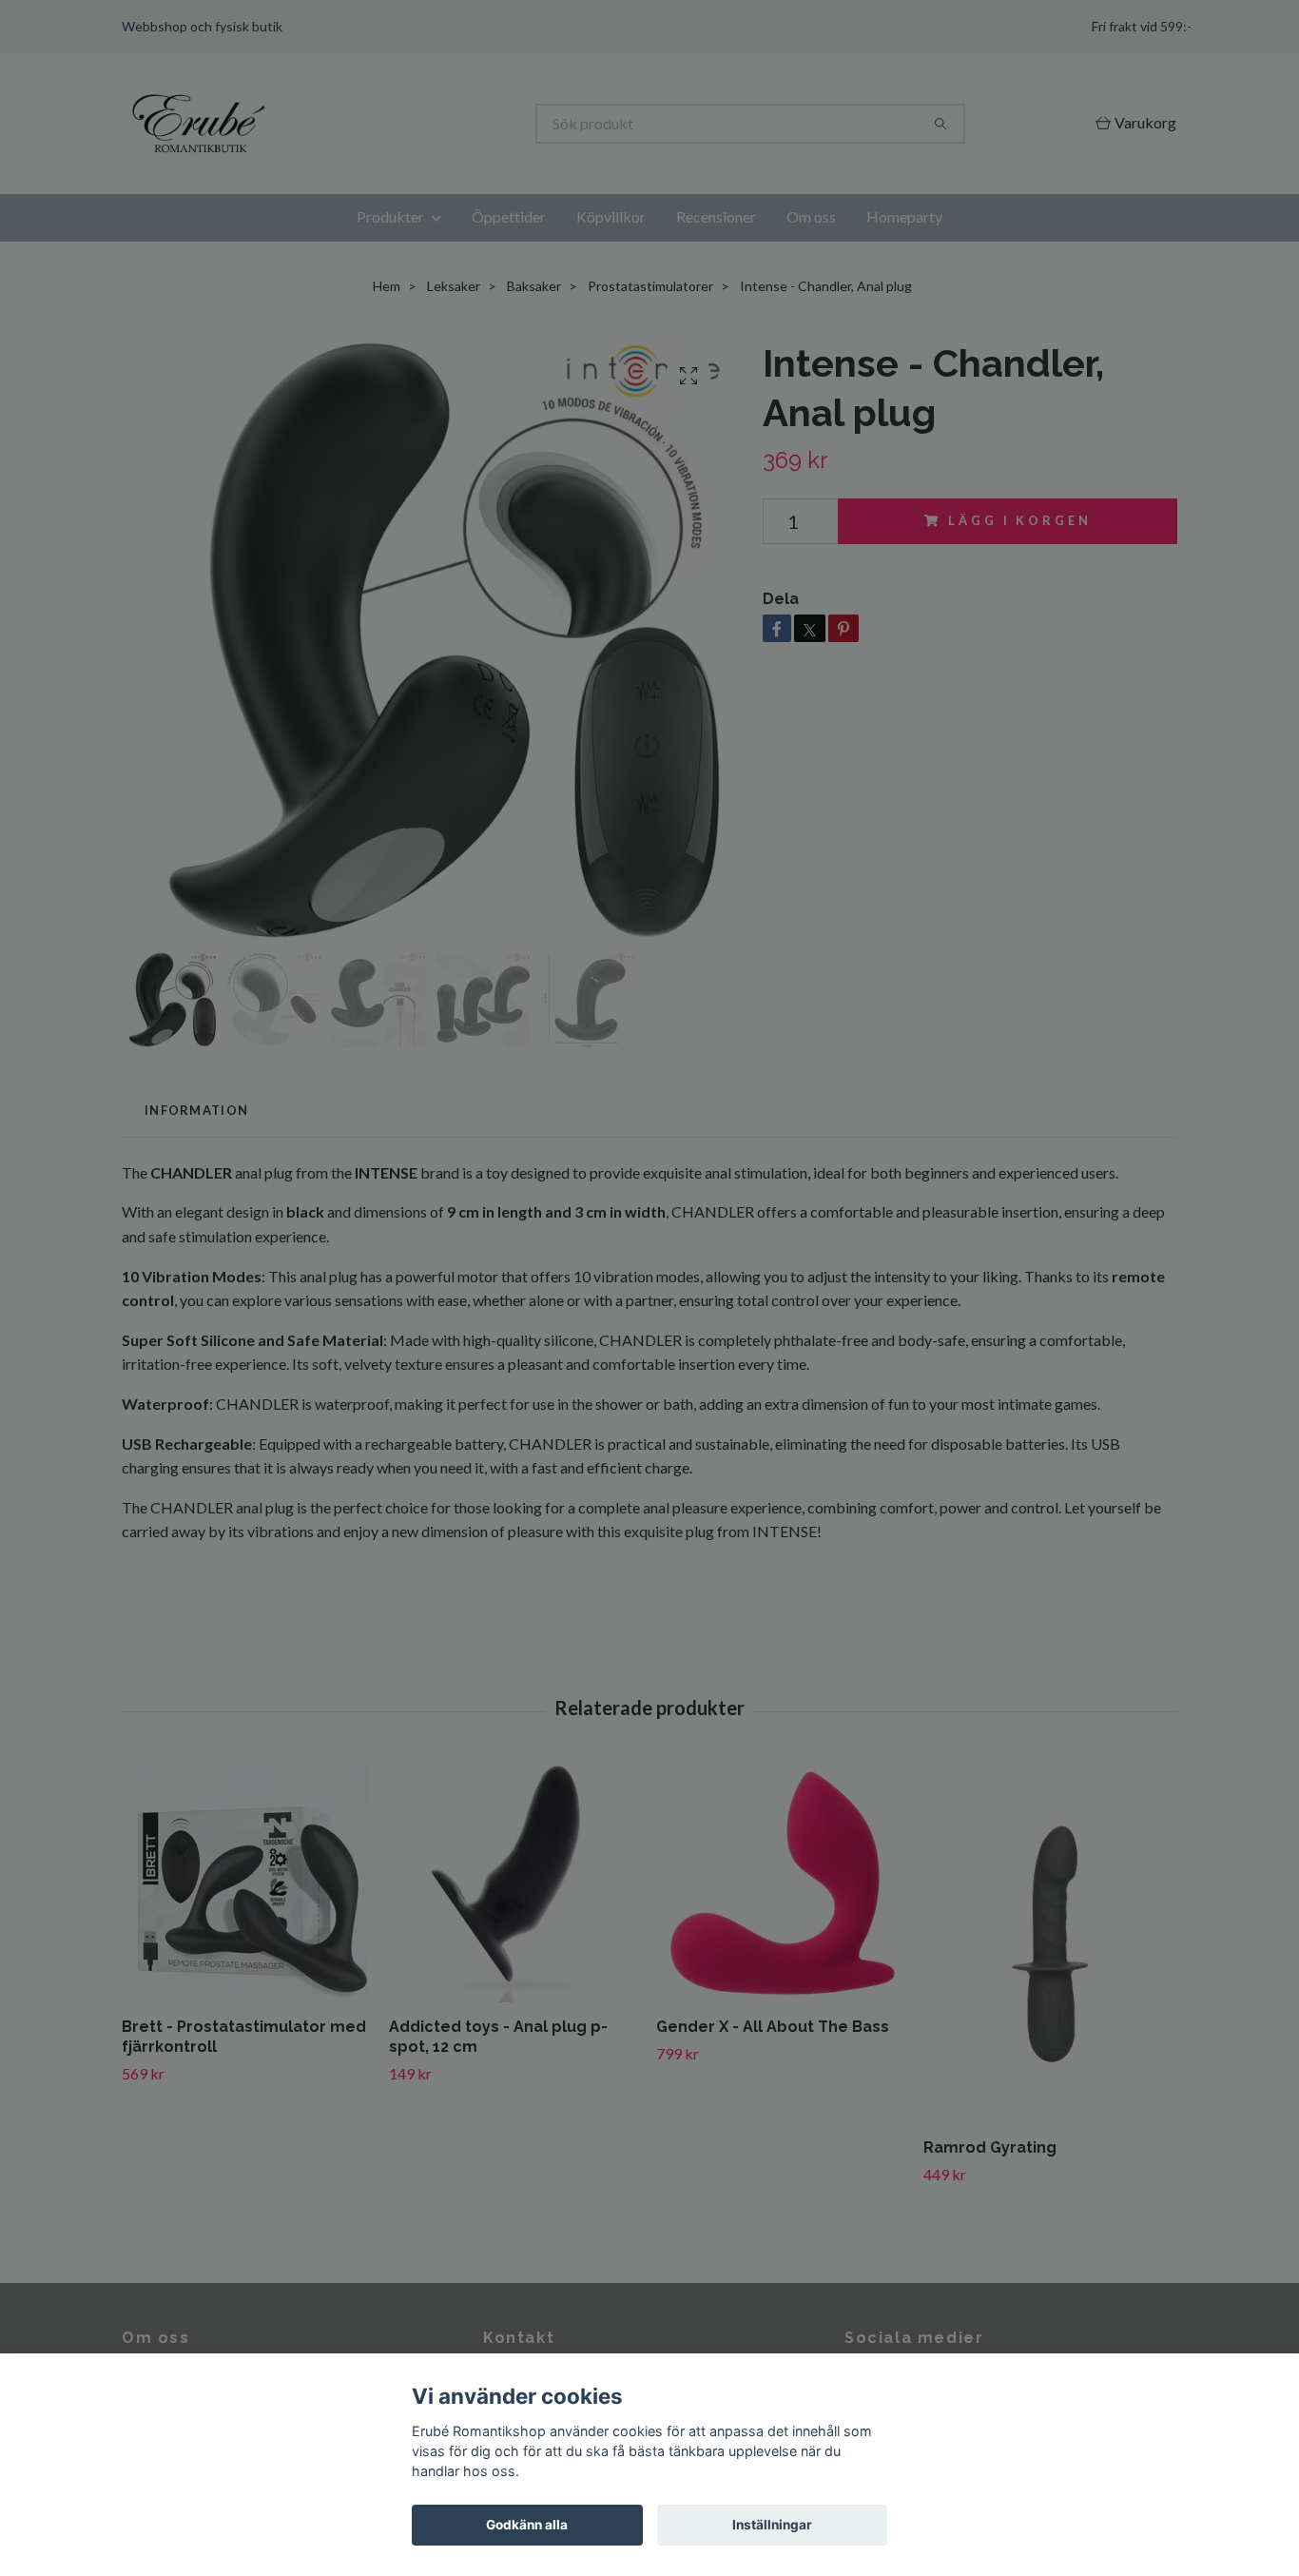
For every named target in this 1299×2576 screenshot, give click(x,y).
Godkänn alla (527, 2525)
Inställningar (772, 2525)
